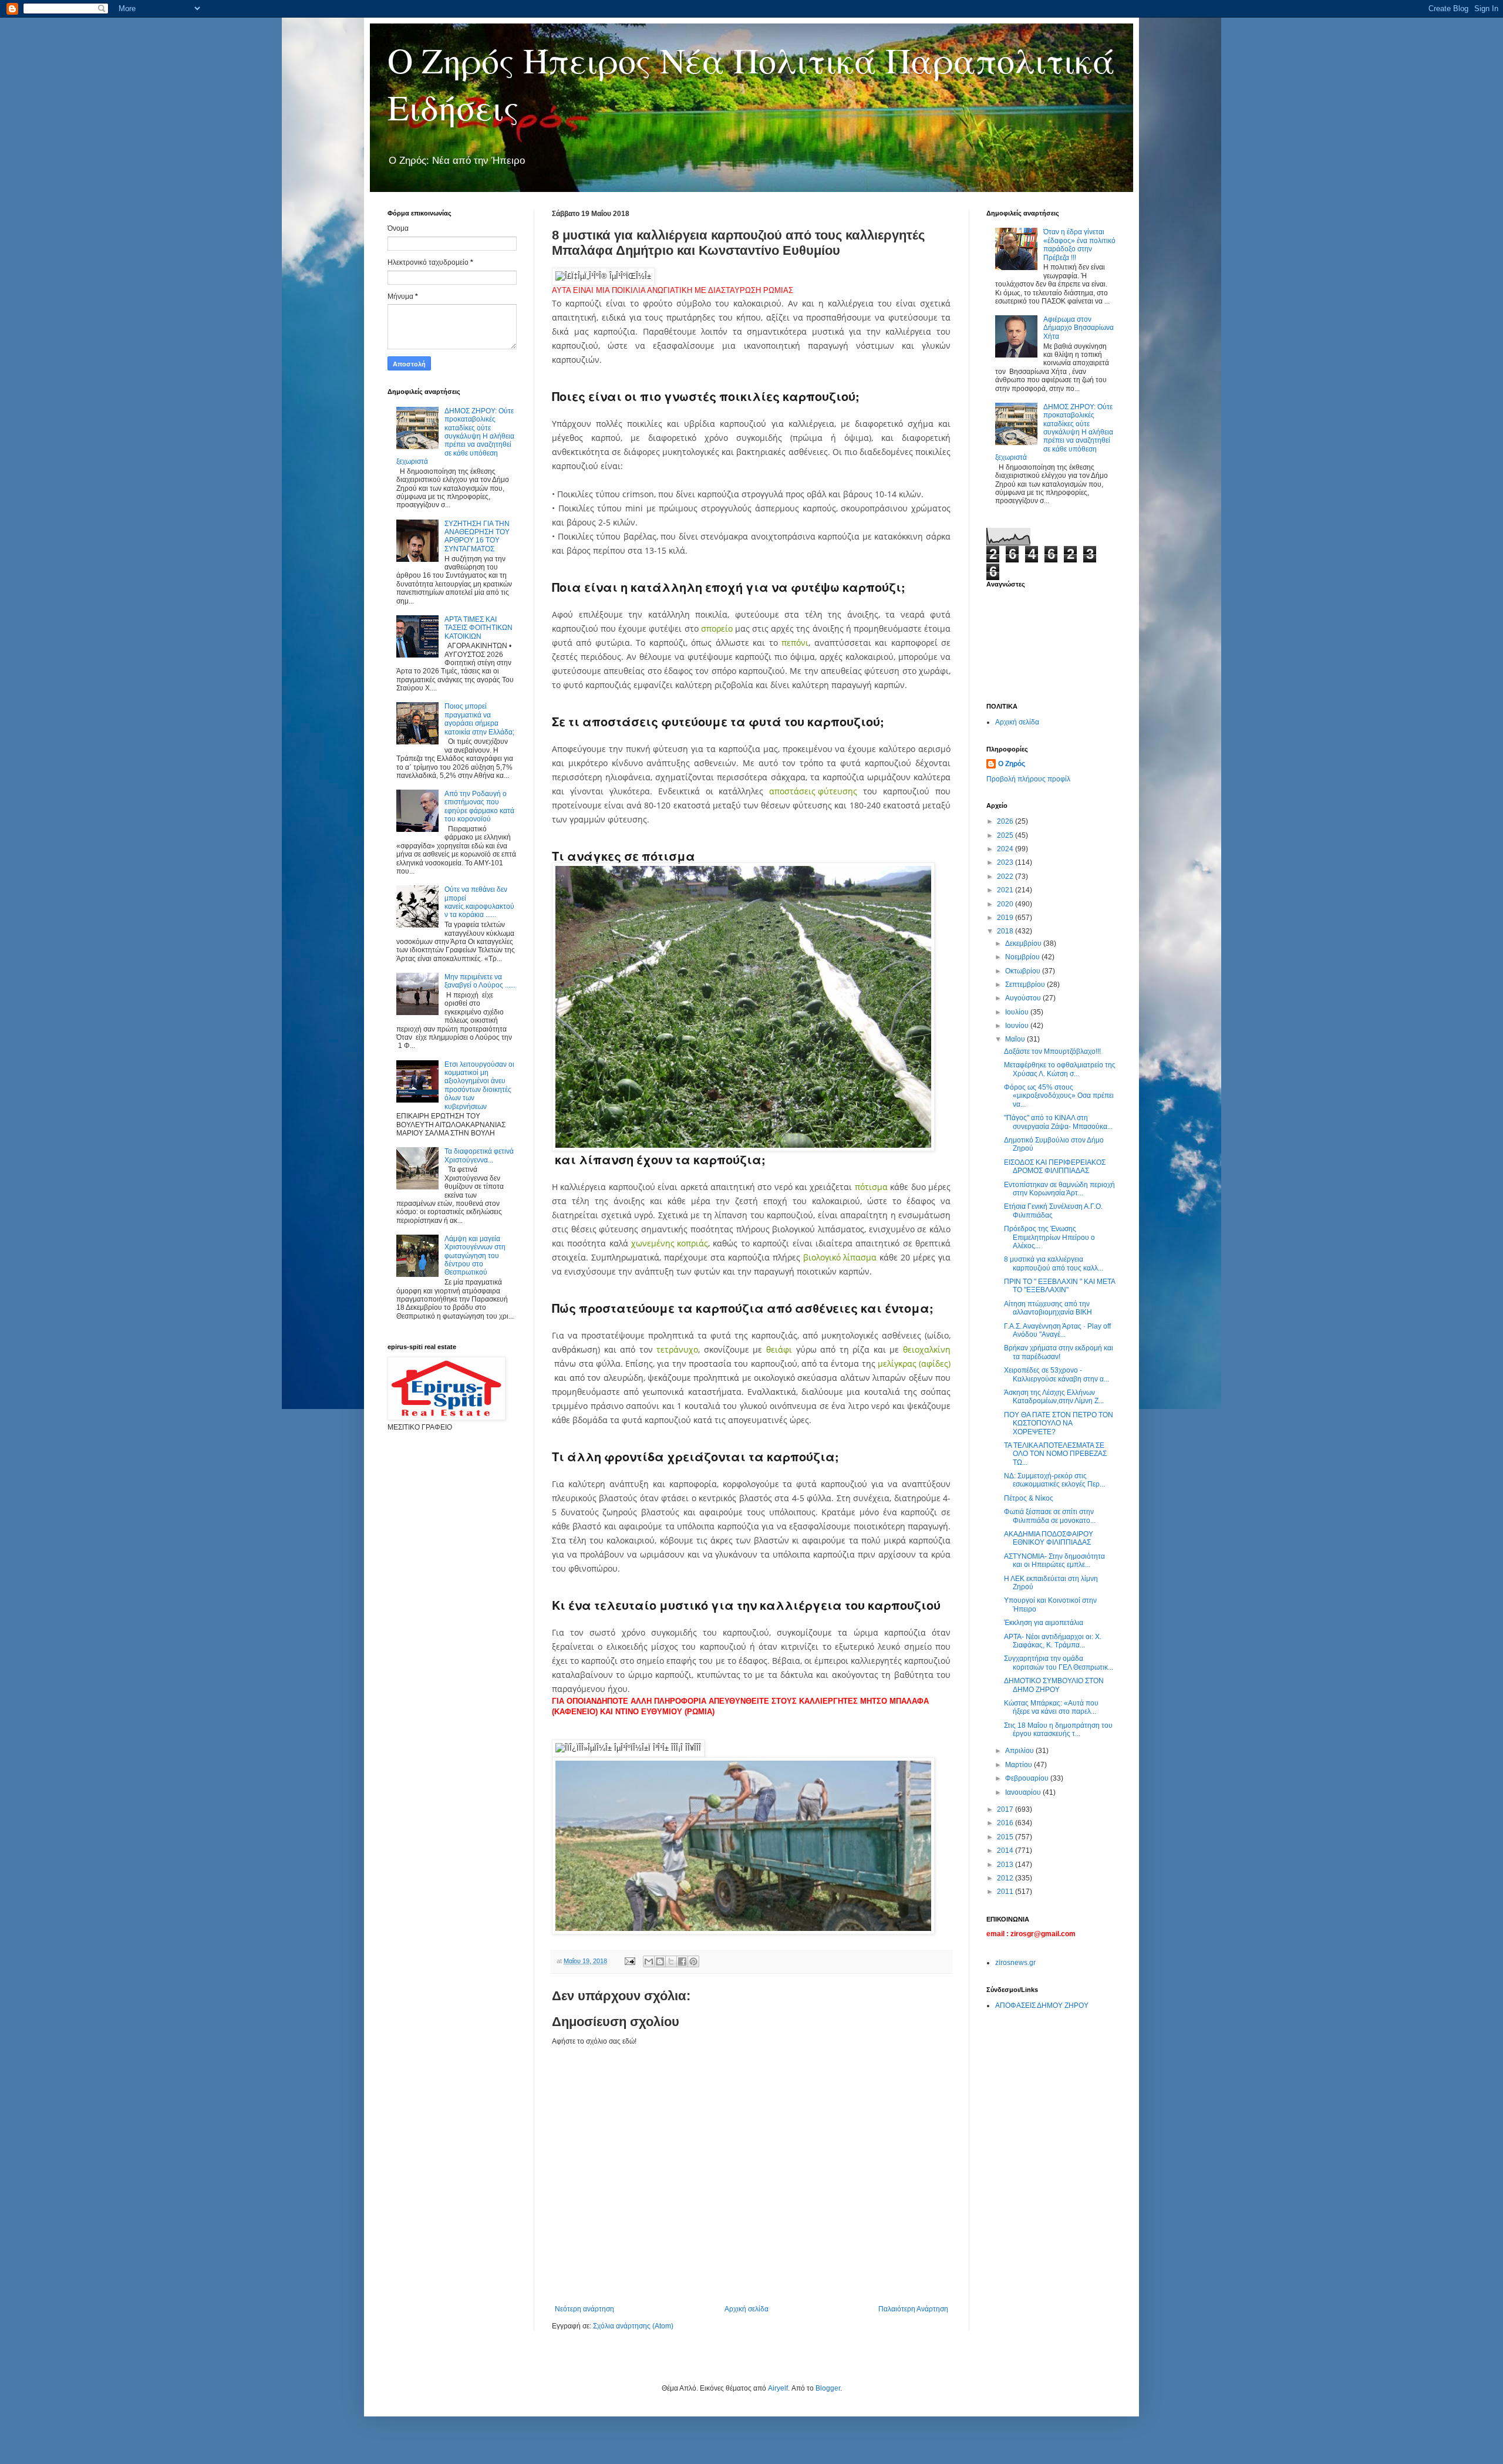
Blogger (828, 2388)
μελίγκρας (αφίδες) (914, 1364)
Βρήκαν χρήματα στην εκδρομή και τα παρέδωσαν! (1059, 1352)
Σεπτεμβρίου (1026, 985)
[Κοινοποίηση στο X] (671, 1961)
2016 (1006, 1823)
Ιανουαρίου (1024, 1792)
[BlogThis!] (660, 1961)
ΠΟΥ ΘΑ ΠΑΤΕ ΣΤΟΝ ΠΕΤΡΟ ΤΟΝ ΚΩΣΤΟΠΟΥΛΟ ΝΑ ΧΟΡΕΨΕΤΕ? (1059, 1423)
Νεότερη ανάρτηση (584, 2309)
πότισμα (871, 1187)
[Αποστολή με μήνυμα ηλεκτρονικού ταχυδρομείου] (649, 1961)
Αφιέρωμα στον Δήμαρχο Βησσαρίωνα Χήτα (1079, 328)
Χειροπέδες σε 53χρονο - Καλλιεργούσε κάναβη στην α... (1057, 1374)
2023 (1006, 862)
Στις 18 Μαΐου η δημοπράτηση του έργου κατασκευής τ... (1058, 1730)
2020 (1006, 904)
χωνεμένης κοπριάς (670, 1243)
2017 (1006, 1809)
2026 (1006, 821)
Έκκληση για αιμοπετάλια (1044, 1623)
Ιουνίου (1018, 1026)
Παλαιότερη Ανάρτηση (913, 2309)
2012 (1006, 1878)
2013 (1006, 1865)
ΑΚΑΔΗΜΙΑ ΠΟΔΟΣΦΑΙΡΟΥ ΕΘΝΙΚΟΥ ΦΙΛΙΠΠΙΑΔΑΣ (1049, 1538)
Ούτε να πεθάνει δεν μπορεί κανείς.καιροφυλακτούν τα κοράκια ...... (479, 902)
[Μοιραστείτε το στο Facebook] (682, 1961)
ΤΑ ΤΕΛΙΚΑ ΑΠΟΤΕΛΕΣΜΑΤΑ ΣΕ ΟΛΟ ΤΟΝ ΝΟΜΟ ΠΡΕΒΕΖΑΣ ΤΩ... (1055, 1454)
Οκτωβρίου (1024, 971)
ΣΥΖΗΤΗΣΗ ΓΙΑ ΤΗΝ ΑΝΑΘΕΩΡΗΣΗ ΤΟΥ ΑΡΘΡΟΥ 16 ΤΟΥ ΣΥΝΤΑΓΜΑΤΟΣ (477, 536)
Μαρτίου (1020, 1765)
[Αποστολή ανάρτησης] (629, 1961)
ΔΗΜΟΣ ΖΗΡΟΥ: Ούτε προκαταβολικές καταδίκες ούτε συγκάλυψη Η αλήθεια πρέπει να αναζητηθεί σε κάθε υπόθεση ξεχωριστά (455, 436)
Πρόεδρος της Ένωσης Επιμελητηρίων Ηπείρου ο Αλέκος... (1049, 1237)
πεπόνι (795, 643)
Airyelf (778, 2388)
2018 (1006, 931)
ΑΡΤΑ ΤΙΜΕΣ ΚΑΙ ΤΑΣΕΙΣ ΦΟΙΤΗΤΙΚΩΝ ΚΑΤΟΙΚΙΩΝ (478, 628)
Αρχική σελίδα (747, 2309)
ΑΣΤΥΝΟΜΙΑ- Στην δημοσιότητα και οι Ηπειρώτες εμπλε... (1054, 1560)
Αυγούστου (1024, 998)
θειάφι (779, 1349)
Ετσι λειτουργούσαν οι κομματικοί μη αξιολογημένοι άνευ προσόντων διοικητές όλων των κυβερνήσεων (479, 1086)
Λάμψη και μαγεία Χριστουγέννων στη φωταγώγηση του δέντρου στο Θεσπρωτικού (475, 1256)
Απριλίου (1020, 1751)
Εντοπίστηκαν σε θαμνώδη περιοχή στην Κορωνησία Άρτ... (1059, 1189)
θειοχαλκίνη (927, 1349)
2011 (1006, 1892)
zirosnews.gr (1015, 1963)
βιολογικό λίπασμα (840, 1257)
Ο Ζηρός (1012, 764)
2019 (1006, 918)
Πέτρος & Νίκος (1029, 1498)
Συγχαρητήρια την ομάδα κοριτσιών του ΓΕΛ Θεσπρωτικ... (1059, 1663)
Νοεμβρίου (1023, 957)
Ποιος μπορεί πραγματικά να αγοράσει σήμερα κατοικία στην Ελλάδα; (479, 719)
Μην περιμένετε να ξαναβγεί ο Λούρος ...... (480, 981)
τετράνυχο (677, 1349)
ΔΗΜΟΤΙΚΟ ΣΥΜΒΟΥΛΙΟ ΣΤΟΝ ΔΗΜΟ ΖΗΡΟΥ (1054, 1685)
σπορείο (717, 628)
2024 (1006, 849)
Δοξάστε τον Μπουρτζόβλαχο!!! (1052, 1051)
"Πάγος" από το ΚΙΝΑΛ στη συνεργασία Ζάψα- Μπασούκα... (1058, 1122)
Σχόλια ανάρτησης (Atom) (633, 2326)
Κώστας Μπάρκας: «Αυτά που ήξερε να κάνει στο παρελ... (1051, 1707)
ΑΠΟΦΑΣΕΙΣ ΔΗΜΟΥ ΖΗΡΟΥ (1042, 2005)
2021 (1006, 890)
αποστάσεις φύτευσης (813, 791)
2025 (1006, 835)
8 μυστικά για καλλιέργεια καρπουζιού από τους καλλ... (1054, 1263)
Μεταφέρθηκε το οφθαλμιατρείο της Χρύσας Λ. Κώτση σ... (1060, 1069)
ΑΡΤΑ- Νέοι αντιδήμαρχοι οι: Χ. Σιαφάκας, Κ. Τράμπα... (1053, 1641)
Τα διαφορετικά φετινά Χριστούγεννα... (479, 1155)
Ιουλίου (1018, 1012)
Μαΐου (1016, 1039)
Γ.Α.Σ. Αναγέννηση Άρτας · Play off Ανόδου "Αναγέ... (1057, 1330)
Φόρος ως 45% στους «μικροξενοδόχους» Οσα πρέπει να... (1059, 1096)
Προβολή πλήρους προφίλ (1028, 779)
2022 (1006, 877)
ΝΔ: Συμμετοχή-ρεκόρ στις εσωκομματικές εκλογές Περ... (1054, 1480)
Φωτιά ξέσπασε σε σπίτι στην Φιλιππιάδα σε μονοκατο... (1050, 1516)
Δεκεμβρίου (1024, 943)
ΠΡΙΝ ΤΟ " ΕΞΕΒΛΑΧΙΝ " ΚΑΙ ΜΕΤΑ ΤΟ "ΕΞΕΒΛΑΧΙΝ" (1059, 1286)
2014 (1006, 1850)
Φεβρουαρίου (1028, 1778)
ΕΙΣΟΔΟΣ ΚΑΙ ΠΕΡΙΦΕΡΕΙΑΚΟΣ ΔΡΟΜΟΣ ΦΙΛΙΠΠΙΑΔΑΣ (1055, 1167)
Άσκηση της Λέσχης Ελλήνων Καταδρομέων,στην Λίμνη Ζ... (1054, 1397)
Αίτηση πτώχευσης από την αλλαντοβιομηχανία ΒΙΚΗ (1048, 1308)
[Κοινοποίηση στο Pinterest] (693, 1961)
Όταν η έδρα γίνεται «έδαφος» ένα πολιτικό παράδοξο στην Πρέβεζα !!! (1079, 245)
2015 (1006, 1837)
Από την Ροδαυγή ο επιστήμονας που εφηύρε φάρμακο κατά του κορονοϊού (479, 806)
